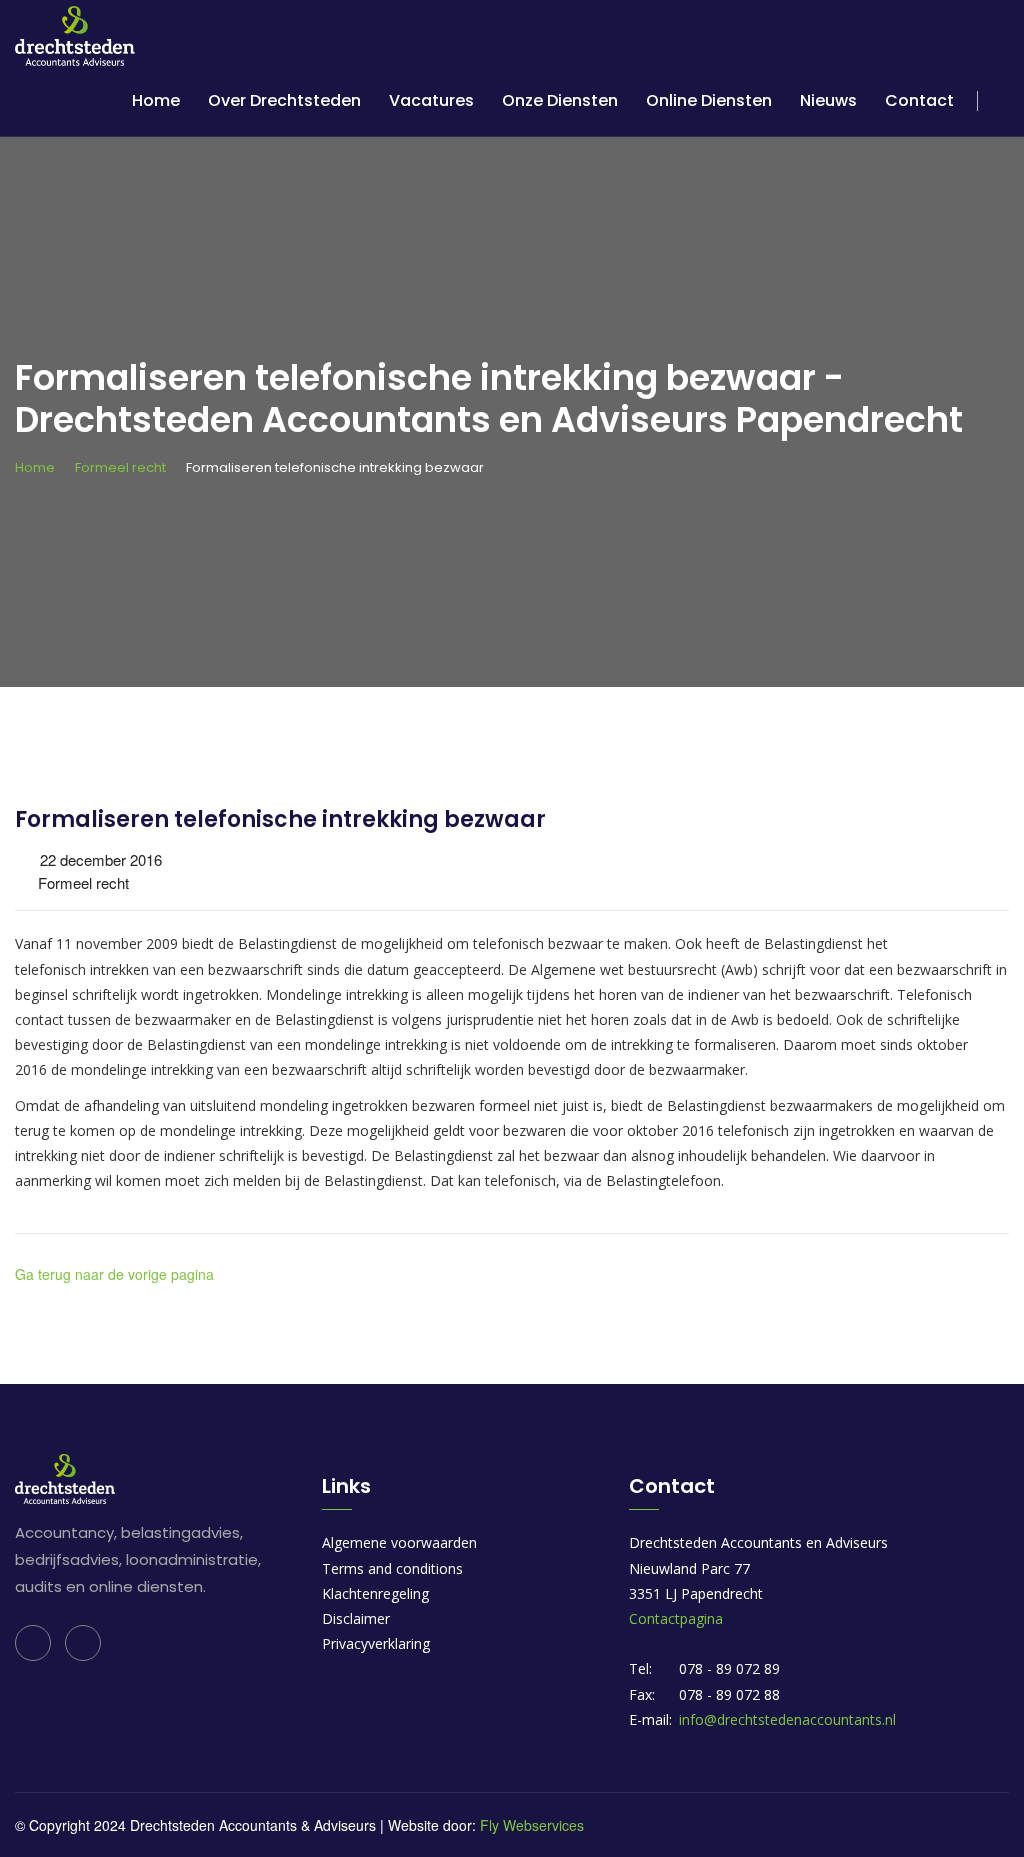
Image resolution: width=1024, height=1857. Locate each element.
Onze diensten (560, 100)
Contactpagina (676, 1618)
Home (156, 100)
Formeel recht (120, 467)
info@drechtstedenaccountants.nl (787, 1719)
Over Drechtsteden (284, 100)
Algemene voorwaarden (399, 1542)
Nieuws (828, 100)
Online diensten (709, 100)
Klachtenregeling (375, 1593)
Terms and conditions (392, 1568)
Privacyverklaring (376, 1643)
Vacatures (431, 100)
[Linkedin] (33, 1643)
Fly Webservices (532, 1825)
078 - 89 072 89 (729, 1668)
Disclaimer (356, 1618)
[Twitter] (83, 1643)
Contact (919, 100)
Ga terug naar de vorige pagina (114, 1274)
